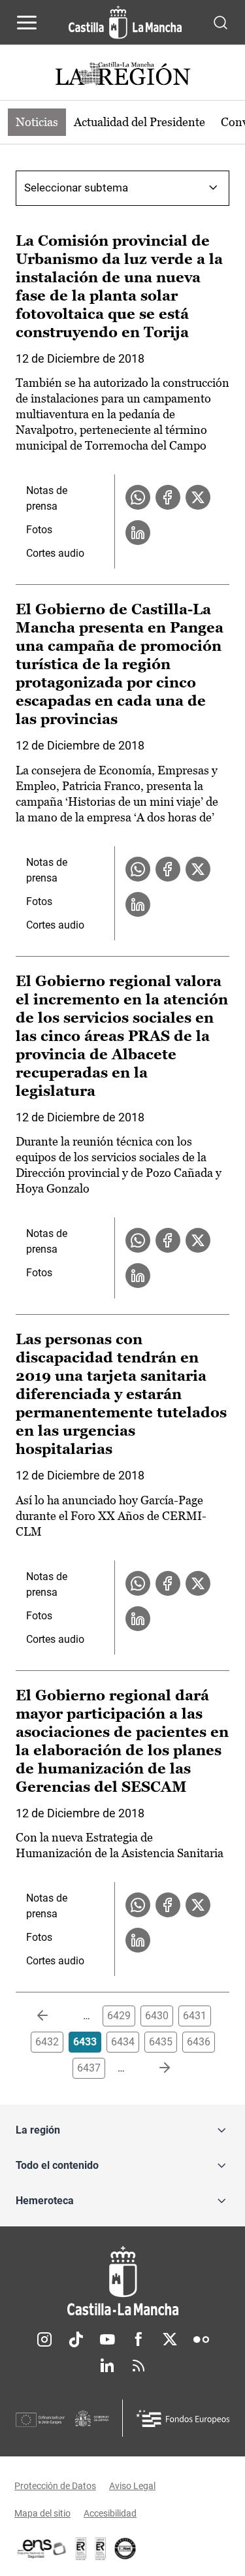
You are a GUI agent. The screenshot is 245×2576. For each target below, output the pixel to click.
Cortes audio (55, 553)
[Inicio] (122, 2281)
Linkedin (107, 2366)
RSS (139, 2366)
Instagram (44, 2339)
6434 (123, 2042)
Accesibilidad (110, 2513)
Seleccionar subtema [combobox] (76, 188)
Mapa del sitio (42, 2513)
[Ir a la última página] (154, 2068)
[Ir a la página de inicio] (125, 22)
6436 (199, 2042)
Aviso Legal (132, 2486)
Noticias (37, 122)
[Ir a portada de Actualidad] (123, 75)
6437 (89, 2068)
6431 (195, 2016)
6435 (161, 2042)
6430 (157, 2016)
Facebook (139, 2339)
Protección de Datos (55, 2486)
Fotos (39, 530)
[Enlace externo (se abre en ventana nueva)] (101, 2549)
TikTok (76, 2339)
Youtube (107, 2339)
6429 (119, 2016)
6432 (47, 2042)
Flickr (201, 2339)
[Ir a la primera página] (53, 2016)
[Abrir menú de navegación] (27, 22)
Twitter (170, 2339)
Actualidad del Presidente (139, 122)
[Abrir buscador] (220, 22)
